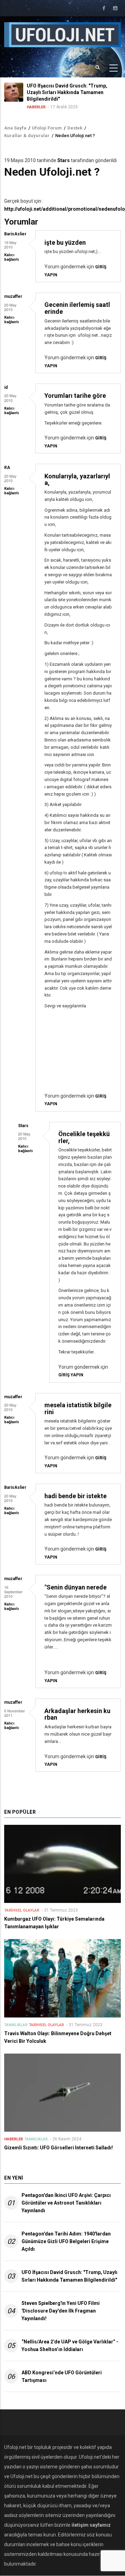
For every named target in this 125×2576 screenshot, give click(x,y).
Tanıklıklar (16, 2025)
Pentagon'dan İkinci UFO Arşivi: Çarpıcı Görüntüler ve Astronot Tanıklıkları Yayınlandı (66, 2203)
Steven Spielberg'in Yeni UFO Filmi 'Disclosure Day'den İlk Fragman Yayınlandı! (61, 2311)
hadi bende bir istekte (76, 1496)
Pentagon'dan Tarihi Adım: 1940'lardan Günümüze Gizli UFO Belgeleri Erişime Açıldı (66, 2241)
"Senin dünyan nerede (76, 1587)
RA (7, 468)
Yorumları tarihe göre (75, 396)
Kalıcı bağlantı (11, 257)
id (6, 387)
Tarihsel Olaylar (22, 1910)
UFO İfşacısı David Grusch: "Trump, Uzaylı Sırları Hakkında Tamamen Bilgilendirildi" (69, 2276)
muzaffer (13, 296)
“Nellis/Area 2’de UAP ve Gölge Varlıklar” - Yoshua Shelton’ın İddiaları (70, 2346)
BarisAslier (15, 234)
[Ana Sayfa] (62, 34)
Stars (64, 160)
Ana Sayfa (15, 128)
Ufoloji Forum (47, 128)
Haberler (13, 107)
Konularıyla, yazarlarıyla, (77, 480)
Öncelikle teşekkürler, (84, 1137)
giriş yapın (71, 1375)
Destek (75, 128)
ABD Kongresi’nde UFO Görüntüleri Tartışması (62, 2376)
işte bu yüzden (65, 242)
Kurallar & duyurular (27, 136)
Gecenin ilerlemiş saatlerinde (77, 308)
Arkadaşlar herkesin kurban (77, 1714)
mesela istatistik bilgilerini (78, 1408)
